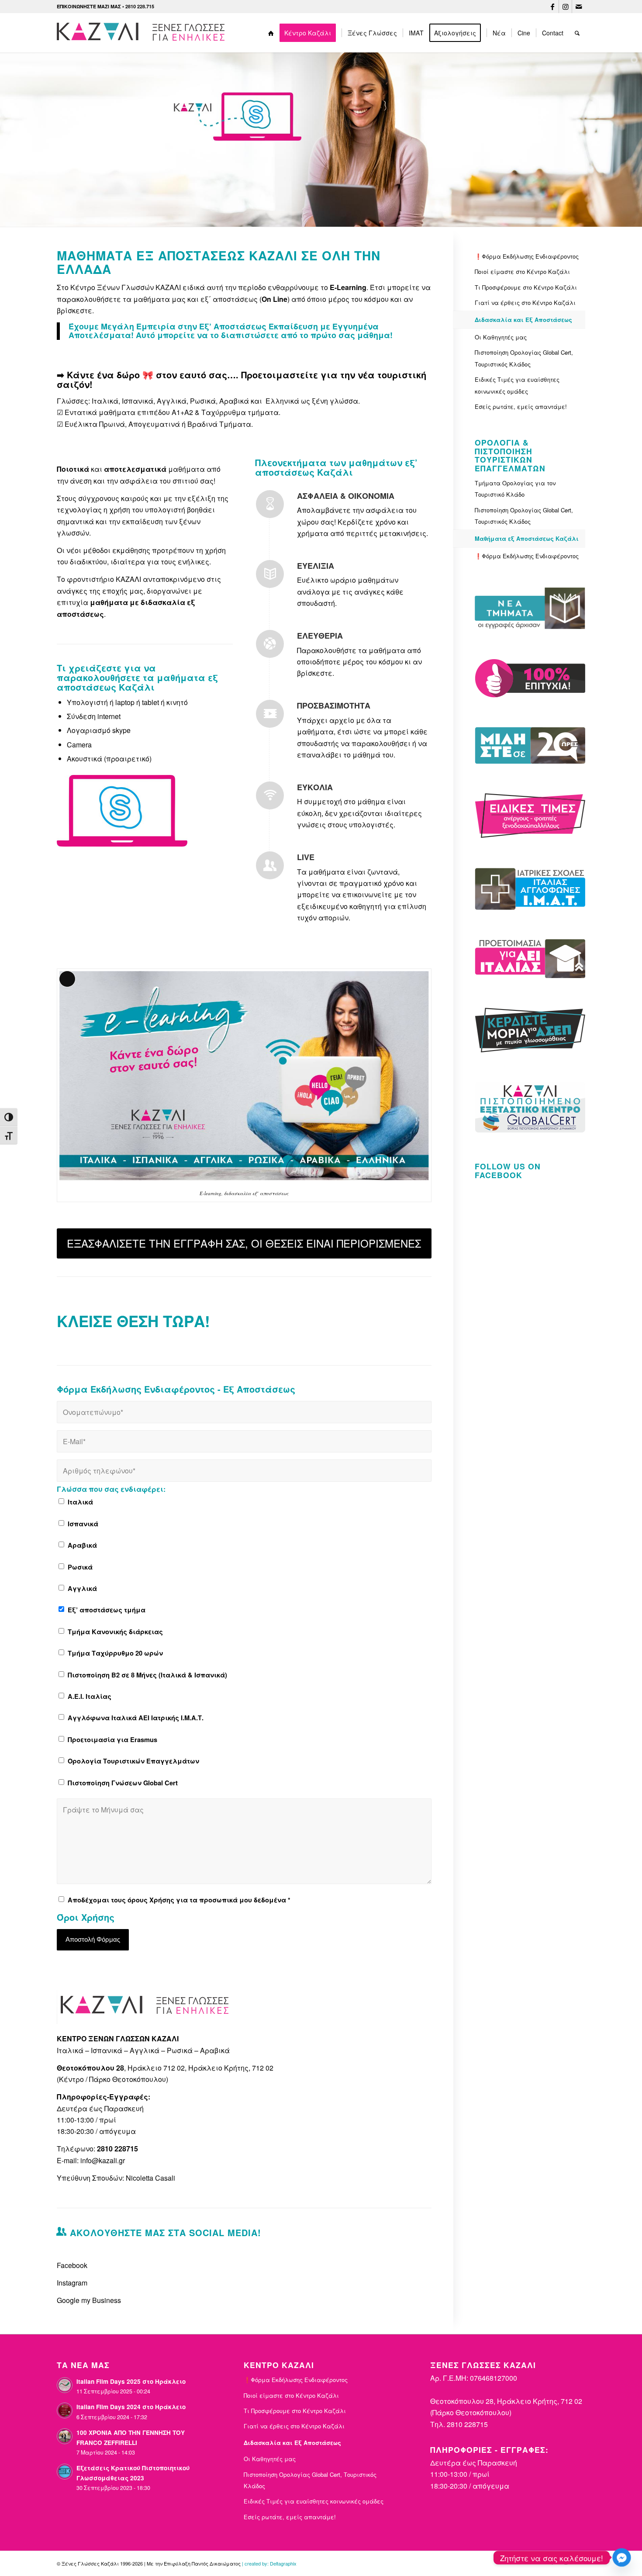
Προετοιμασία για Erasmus (112, 1739)
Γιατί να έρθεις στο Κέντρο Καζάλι (525, 303)
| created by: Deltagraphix (269, 2563)
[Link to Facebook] (552, 7)
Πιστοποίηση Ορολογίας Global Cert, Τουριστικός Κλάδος (524, 358)
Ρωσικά (80, 1567)
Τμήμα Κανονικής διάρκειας (115, 1632)
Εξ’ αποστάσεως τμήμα (107, 1610)
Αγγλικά (82, 1588)
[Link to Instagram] (565, 7)
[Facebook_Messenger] (622, 2557)
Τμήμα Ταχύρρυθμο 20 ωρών (115, 1653)
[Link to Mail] (579, 7)
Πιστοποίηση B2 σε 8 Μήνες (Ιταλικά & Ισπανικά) (147, 1675)
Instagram (72, 2283)
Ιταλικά (80, 1502)
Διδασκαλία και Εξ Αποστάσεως (523, 320)
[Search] (577, 33)
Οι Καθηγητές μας (501, 337)
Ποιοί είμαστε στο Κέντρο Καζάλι (522, 271)
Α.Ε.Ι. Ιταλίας (90, 1696)
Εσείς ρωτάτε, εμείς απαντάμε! (521, 406)
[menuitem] (271, 33)
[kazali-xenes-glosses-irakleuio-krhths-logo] (143, 33)
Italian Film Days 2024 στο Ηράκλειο (131, 2407)
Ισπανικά (83, 1524)
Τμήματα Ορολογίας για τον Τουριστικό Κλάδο (515, 489)
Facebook (72, 2265)
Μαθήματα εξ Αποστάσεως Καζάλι (527, 538)
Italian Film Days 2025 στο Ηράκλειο (131, 2381)
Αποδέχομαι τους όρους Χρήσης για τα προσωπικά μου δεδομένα (179, 1900)
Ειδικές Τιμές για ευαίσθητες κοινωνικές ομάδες (517, 385)
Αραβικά (82, 1545)
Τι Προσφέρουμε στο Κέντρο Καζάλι (526, 287)
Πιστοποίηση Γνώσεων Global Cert (123, 1783)
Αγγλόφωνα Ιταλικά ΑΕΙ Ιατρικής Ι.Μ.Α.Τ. (136, 1718)
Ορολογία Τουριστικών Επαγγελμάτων (133, 1761)
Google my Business (89, 2300)
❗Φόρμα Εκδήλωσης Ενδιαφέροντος (527, 256)
